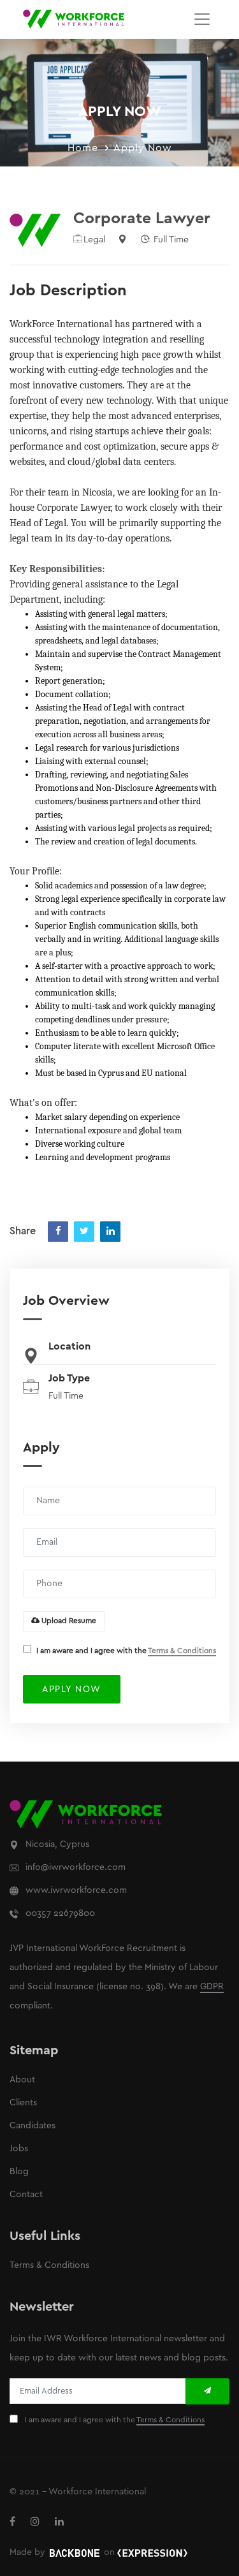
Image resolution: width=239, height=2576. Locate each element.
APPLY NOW (72, 1690)
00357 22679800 (60, 1914)
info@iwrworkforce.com (76, 1868)
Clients (23, 2103)
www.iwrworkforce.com (76, 1891)
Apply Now (143, 148)
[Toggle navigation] (202, 19)
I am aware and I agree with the (126, 1651)
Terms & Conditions (182, 1651)
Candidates (33, 2126)
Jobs (19, 2149)
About (22, 2080)
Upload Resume (68, 1621)
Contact (26, 2195)
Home (83, 148)
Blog (19, 2172)
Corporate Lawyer (142, 219)
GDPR (212, 1987)
